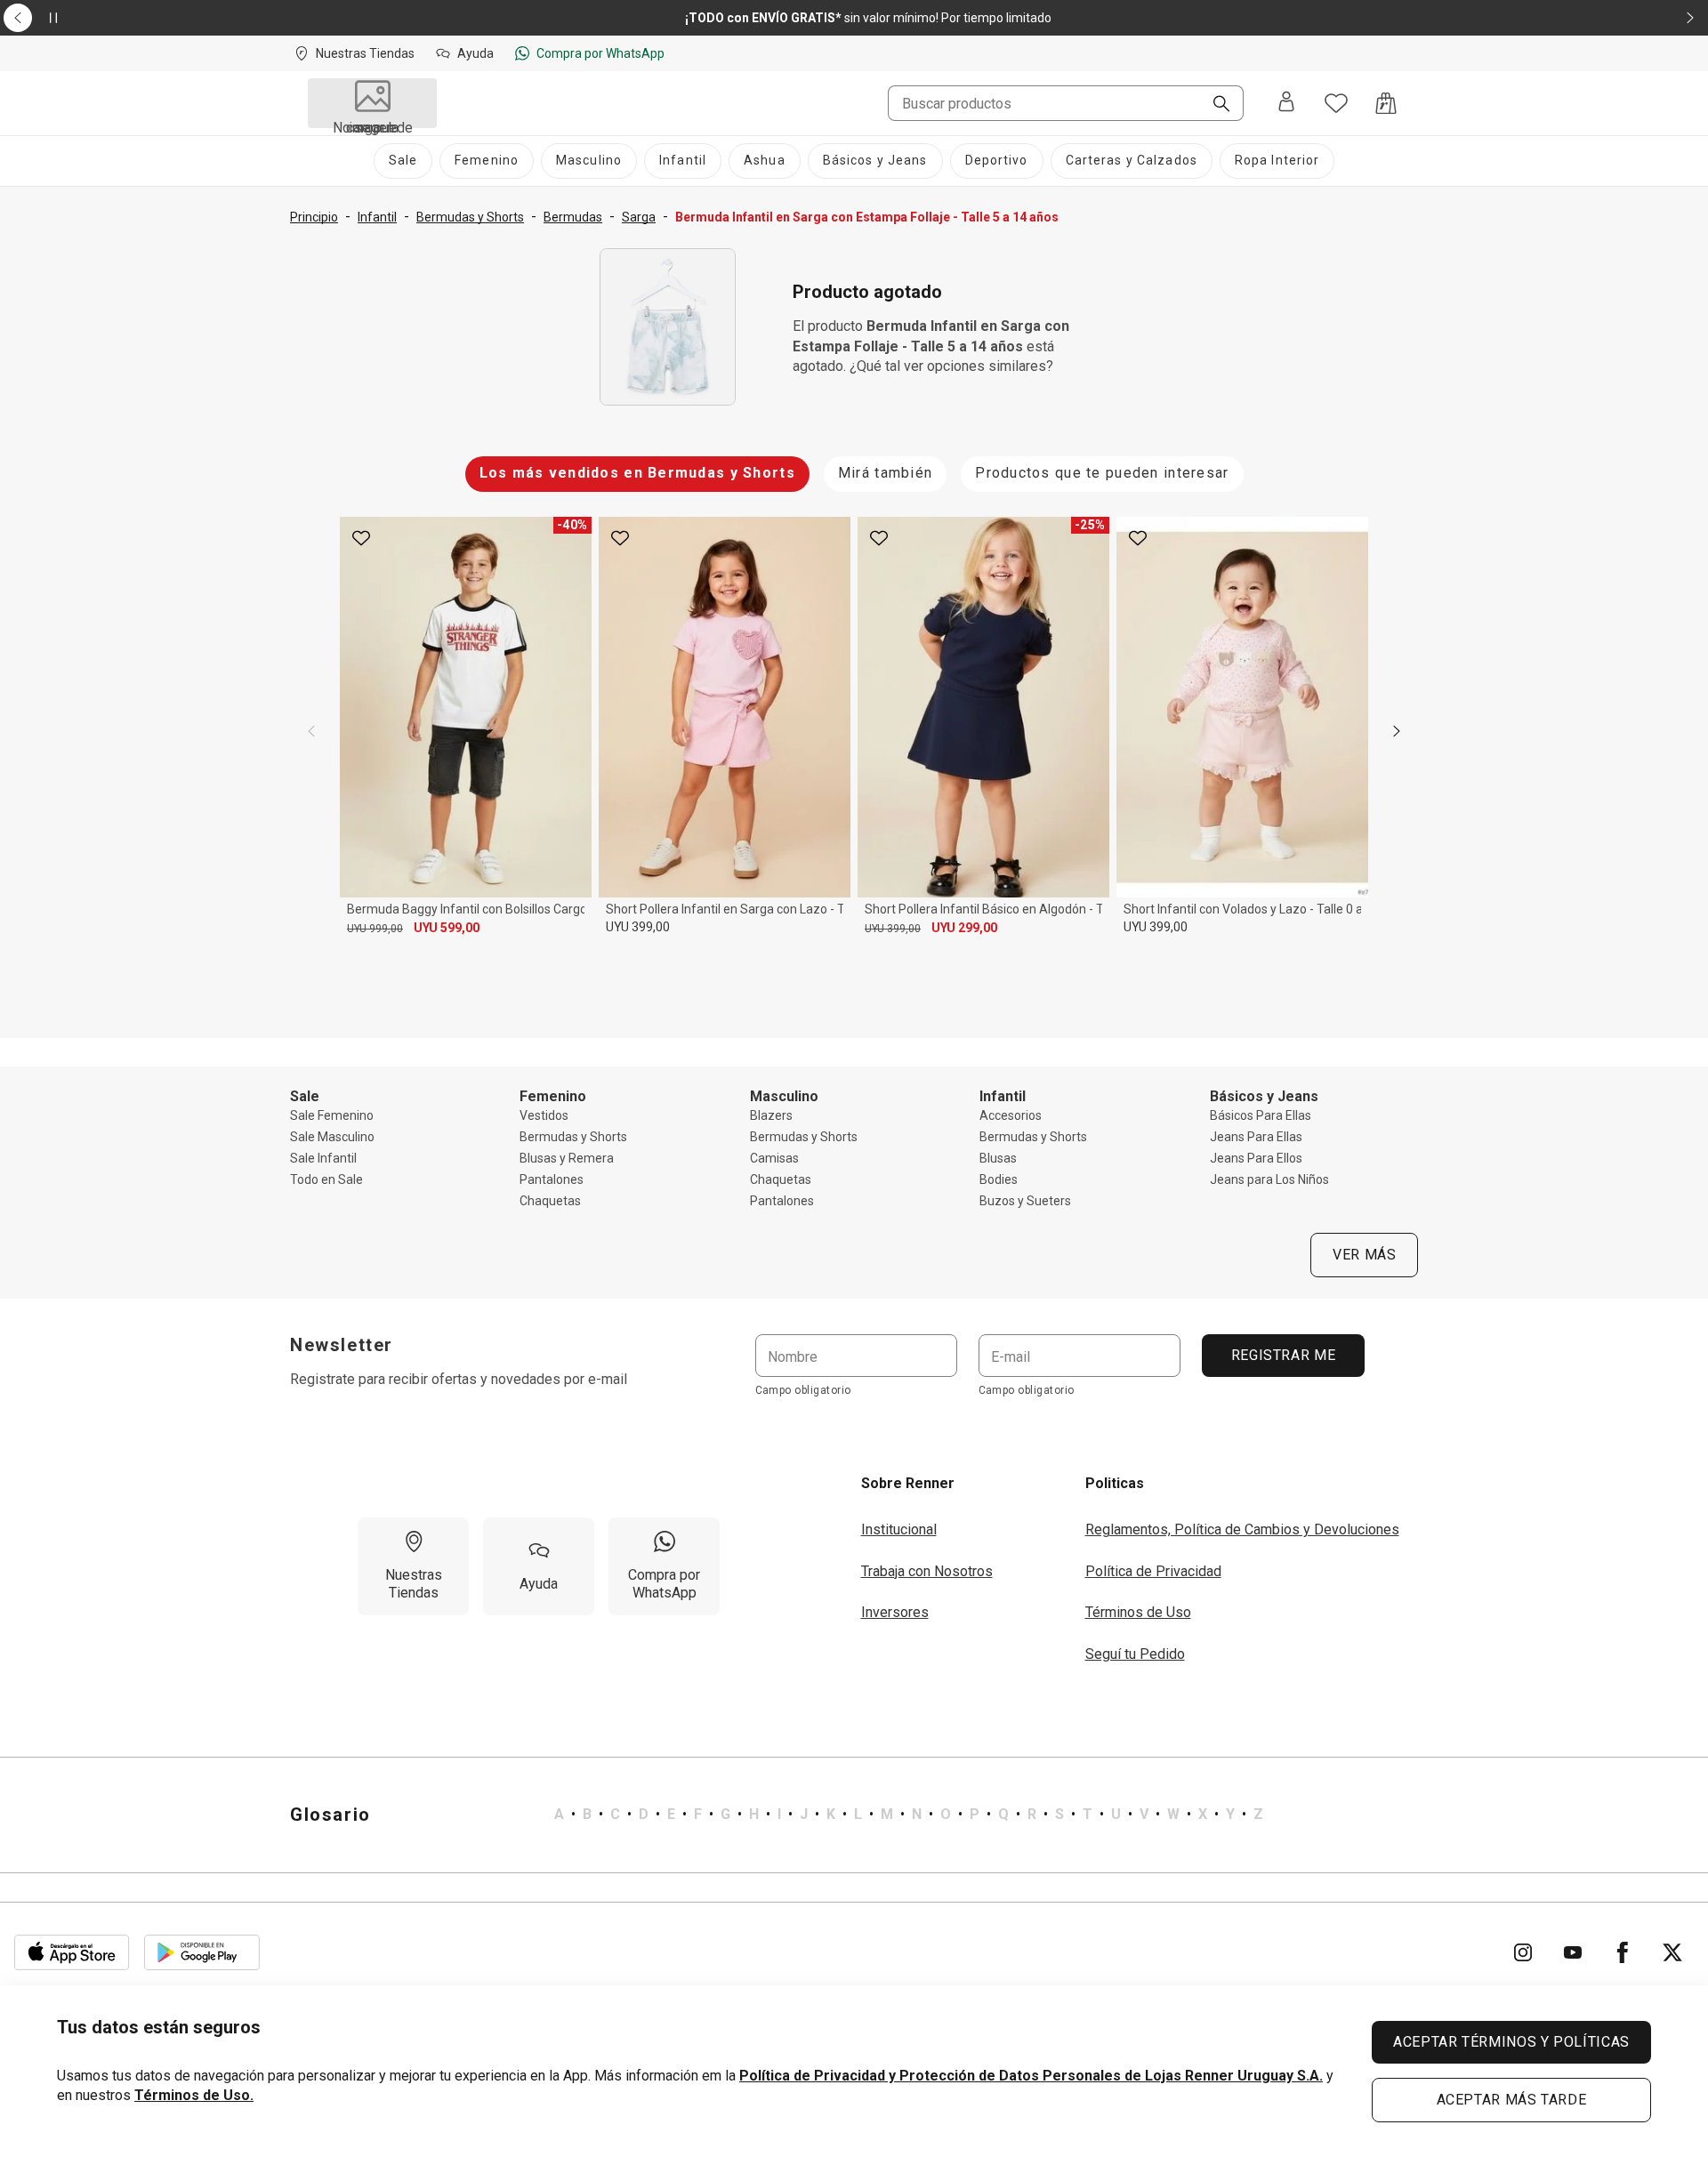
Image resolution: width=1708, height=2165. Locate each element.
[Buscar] (1214, 105)
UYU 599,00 (447, 928)
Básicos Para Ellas (1261, 1115)
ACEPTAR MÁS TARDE (1512, 2100)
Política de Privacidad (1153, 1571)
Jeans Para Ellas (1256, 1137)
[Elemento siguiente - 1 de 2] (1690, 18)
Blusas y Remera (567, 1158)
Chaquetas (550, 1201)
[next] (1397, 731)
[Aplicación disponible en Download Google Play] (202, 1952)
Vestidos (544, 1115)
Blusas (998, 1158)
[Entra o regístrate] (1286, 103)
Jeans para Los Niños (1269, 1179)
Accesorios (1011, 1115)
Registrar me (1283, 1355)
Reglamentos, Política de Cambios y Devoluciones (1242, 1529)
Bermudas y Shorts (573, 1137)
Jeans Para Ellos (1256, 1158)
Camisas (774, 1158)
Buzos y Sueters (1025, 1201)
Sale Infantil (323, 1158)
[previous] (311, 731)
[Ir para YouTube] (1573, 1952)
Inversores (895, 1612)
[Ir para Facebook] (1623, 1952)
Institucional (899, 1529)
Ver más (1364, 1255)
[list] (909, 1815)
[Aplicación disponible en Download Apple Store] (72, 1952)
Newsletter (342, 1345)
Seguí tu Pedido (1135, 1654)
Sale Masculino (332, 1137)
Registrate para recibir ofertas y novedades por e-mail (459, 1379)
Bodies (999, 1179)
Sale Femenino (332, 1115)
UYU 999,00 (375, 929)
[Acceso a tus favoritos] (1336, 103)
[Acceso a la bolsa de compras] (1386, 103)
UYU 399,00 (638, 927)
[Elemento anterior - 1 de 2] (18, 18)
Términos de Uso (1138, 1612)
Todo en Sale (326, 1179)
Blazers (771, 1115)
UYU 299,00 (964, 928)
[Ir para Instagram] (1523, 1952)
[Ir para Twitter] (1672, 1952)
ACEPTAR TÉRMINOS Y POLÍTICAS (1511, 2042)
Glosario (330, 1815)
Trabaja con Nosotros (927, 1571)
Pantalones (552, 1179)
